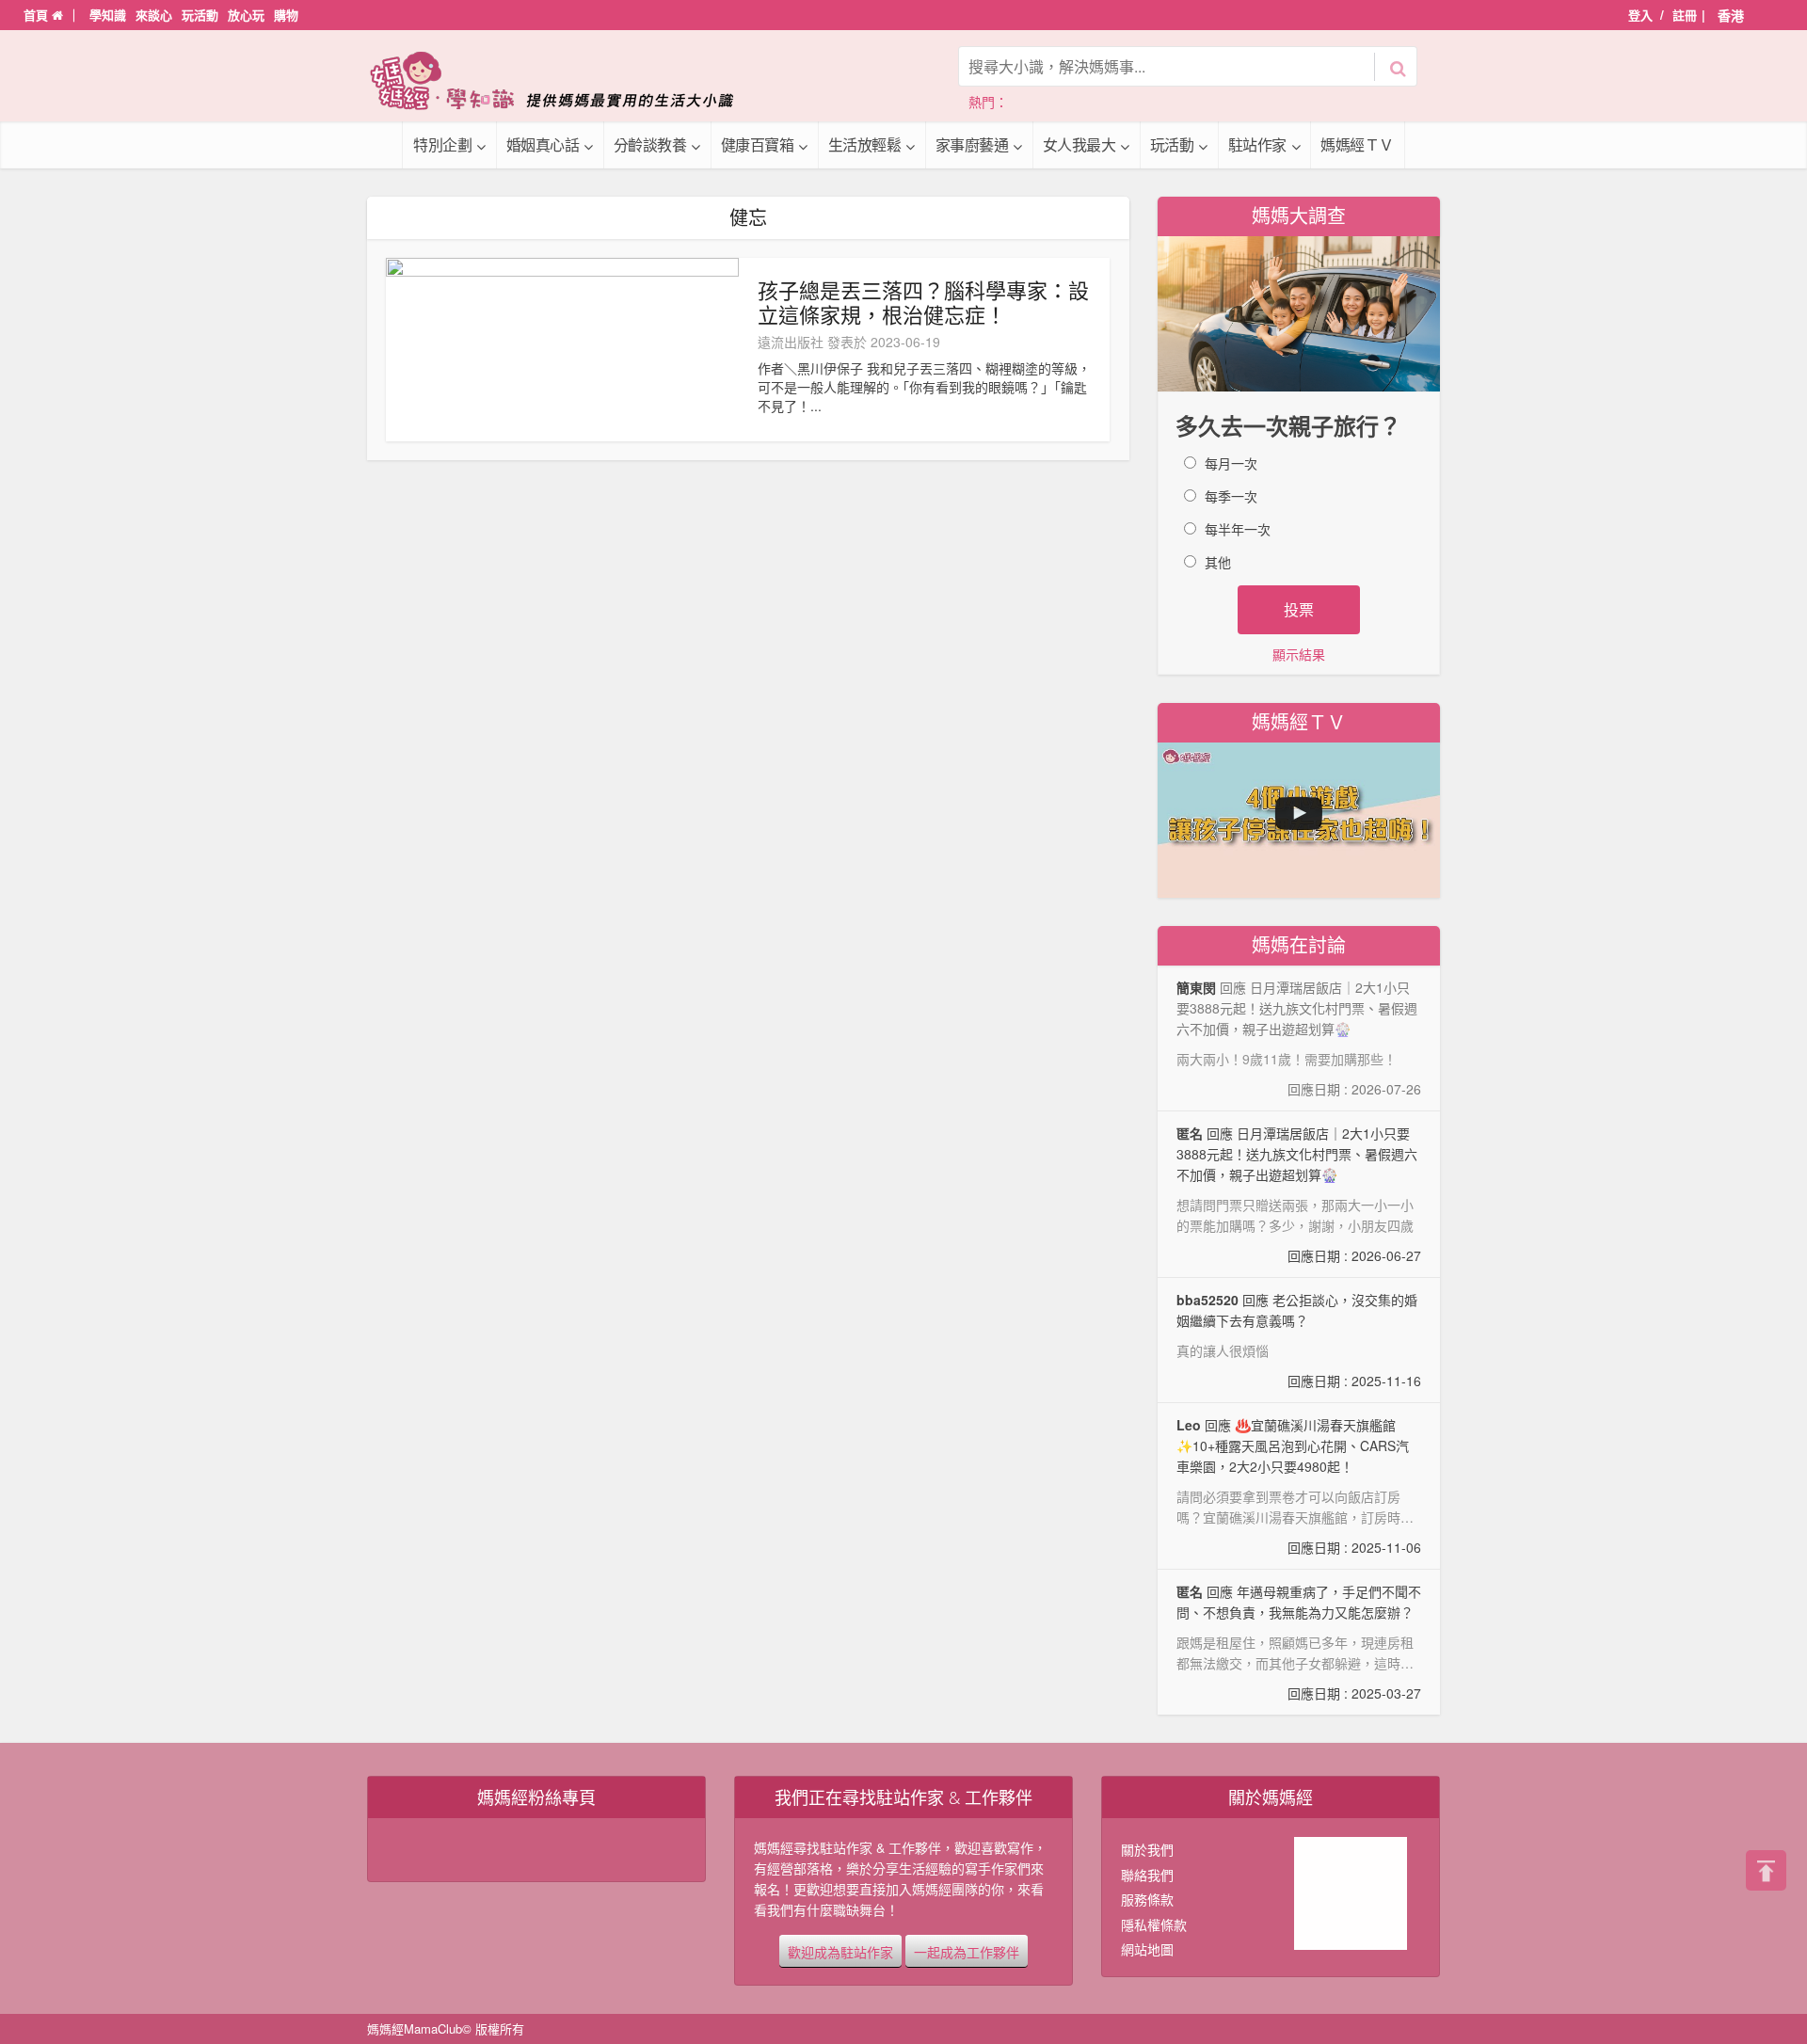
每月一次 (1231, 463)
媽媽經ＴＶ (1357, 144)
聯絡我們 (1147, 1875)
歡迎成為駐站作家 (840, 1951)
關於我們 (1147, 1849)
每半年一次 (1238, 529)
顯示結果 (1299, 654)
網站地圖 (1147, 1949)
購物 (286, 15)
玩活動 (200, 15)
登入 (1640, 15)
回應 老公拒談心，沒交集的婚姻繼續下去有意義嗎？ (1299, 1340)
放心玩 (246, 15)
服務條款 (1147, 1899)
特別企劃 (442, 144)
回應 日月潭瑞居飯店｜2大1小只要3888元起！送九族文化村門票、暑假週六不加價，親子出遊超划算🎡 (1299, 1194)
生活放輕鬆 (865, 144)
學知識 (108, 15)
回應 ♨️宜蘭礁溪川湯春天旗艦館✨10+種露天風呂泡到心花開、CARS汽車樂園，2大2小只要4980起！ (1299, 1486)
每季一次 (1231, 496)
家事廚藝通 (972, 144)
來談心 (154, 15)
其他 (1218, 562)
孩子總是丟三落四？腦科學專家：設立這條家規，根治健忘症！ (923, 302)
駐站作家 (1257, 144)
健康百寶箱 (758, 144)
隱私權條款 (1154, 1924)
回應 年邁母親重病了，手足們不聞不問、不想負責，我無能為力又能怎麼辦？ (1299, 1642)
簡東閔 (1196, 987)
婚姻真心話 (543, 144)
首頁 (38, 15)
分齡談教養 (650, 144)
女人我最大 (1079, 144)
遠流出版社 (791, 342)
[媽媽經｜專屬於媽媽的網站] (565, 80)
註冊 (1685, 15)
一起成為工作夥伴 (967, 1951)
